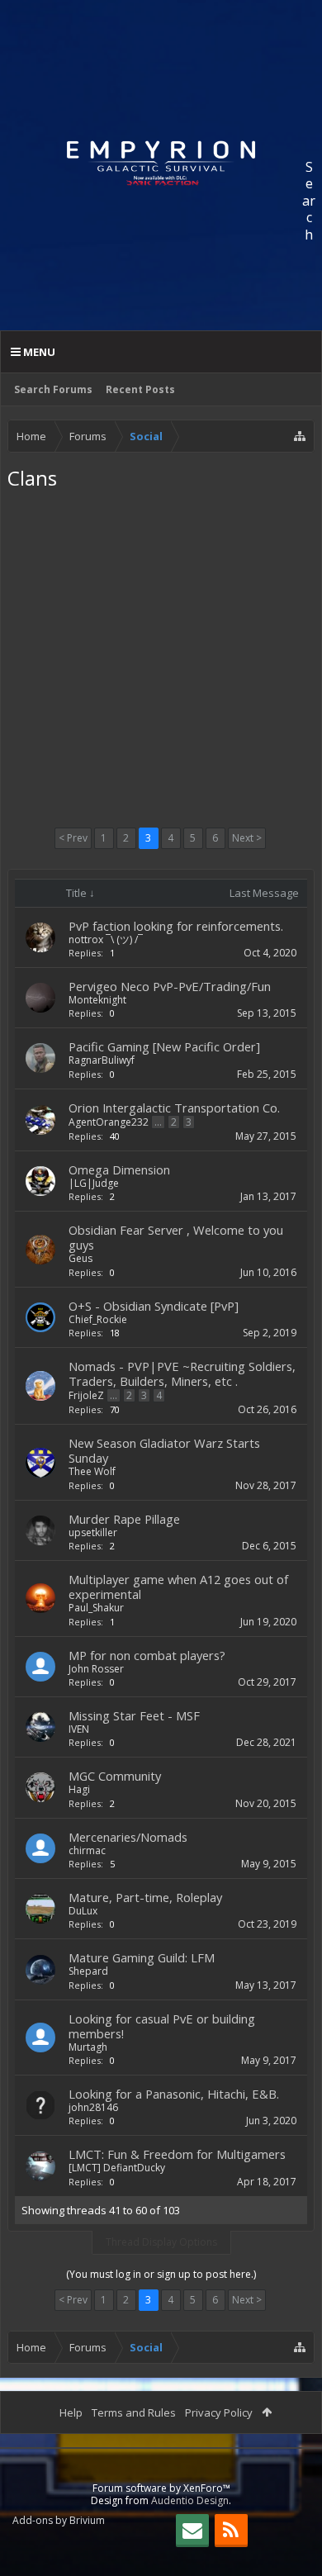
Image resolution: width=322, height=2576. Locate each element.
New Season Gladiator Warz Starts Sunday (164, 1450)
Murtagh (88, 2047)
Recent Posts (140, 389)
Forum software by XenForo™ (161, 2488)
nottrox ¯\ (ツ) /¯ (106, 939)
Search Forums (53, 389)
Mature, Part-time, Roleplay (145, 1897)
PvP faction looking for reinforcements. (176, 926)
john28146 (93, 2107)
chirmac (87, 1850)
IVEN (79, 1729)
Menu (38, 352)
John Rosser (96, 1669)
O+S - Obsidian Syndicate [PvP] (154, 1306)
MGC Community (115, 1776)
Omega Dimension (119, 1169)
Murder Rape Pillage (124, 1519)
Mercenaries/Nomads (128, 1837)
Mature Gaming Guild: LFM (142, 1957)
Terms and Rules (134, 2412)
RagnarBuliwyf (102, 1060)
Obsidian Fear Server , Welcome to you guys (176, 1237)
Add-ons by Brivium (59, 2520)
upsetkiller (93, 1532)
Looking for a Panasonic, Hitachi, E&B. (174, 2094)
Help (71, 2412)
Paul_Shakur (96, 1608)
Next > (247, 838)
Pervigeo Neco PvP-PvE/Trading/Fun (170, 986)
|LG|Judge (94, 1183)
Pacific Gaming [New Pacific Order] (164, 1046)
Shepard (88, 1971)
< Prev (73, 838)
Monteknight (97, 1000)
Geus (80, 1258)
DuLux (83, 1911)
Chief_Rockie (98, 1319)
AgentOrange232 (109, 1122)
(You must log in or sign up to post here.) (161, 2274)
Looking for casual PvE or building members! (162, 2026)
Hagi (79, 1789)
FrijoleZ (86, 1395)
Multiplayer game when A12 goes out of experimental (178, 1587)
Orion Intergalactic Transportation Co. (174, 1108)
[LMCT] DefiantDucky (117, 2168)
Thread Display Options (161, 2242)
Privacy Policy (219, 2412)
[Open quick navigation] (300, 436)
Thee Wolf (92, 1471)
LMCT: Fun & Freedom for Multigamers (177, 2154)
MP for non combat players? (147, 1655)
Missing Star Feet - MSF (134, 1715)
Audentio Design (190, 2500)
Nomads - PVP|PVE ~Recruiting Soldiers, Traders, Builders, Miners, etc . (182, 1373)
